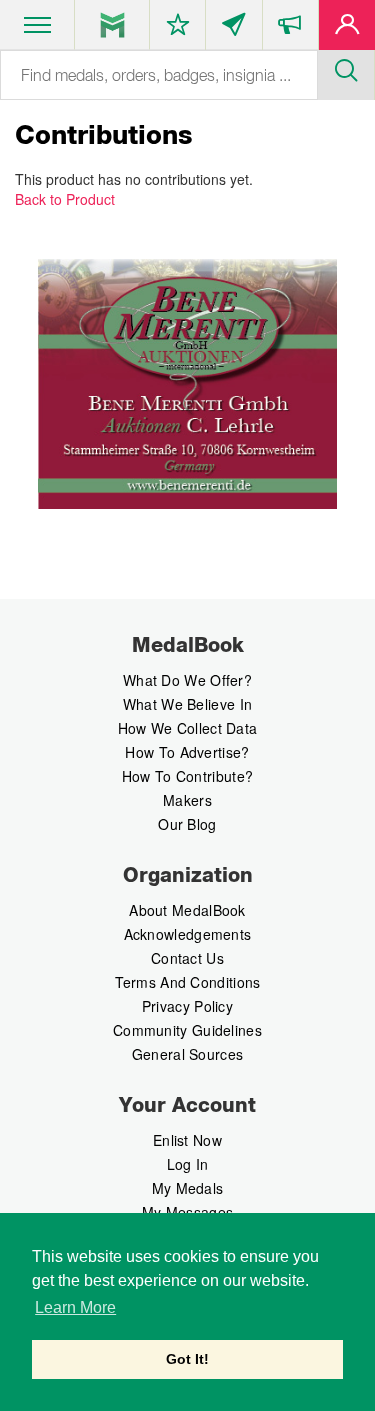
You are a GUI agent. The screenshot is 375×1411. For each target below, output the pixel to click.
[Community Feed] (233, 29)
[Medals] (112, 25)
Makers (187, 800)
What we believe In (187, 704)
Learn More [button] (75, 1307)
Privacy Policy (187, 1006)
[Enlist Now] (347, 29)
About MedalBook (187, 910)
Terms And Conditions (188, 982)
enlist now (187, 1140)
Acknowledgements (188, 934)
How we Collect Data (188, 728)
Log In (188, 1164)
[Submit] (346, 68)
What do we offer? (187, 680)
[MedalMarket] (290, 29)
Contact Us (187, 958)
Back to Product (65, 199)
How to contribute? (187, 776)
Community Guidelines (187, 1030)
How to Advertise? (187, 752)
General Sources (188, 1054)
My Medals (188, 1188)
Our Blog (187, 824)
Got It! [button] (187, 1359)
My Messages (187, 1212)
